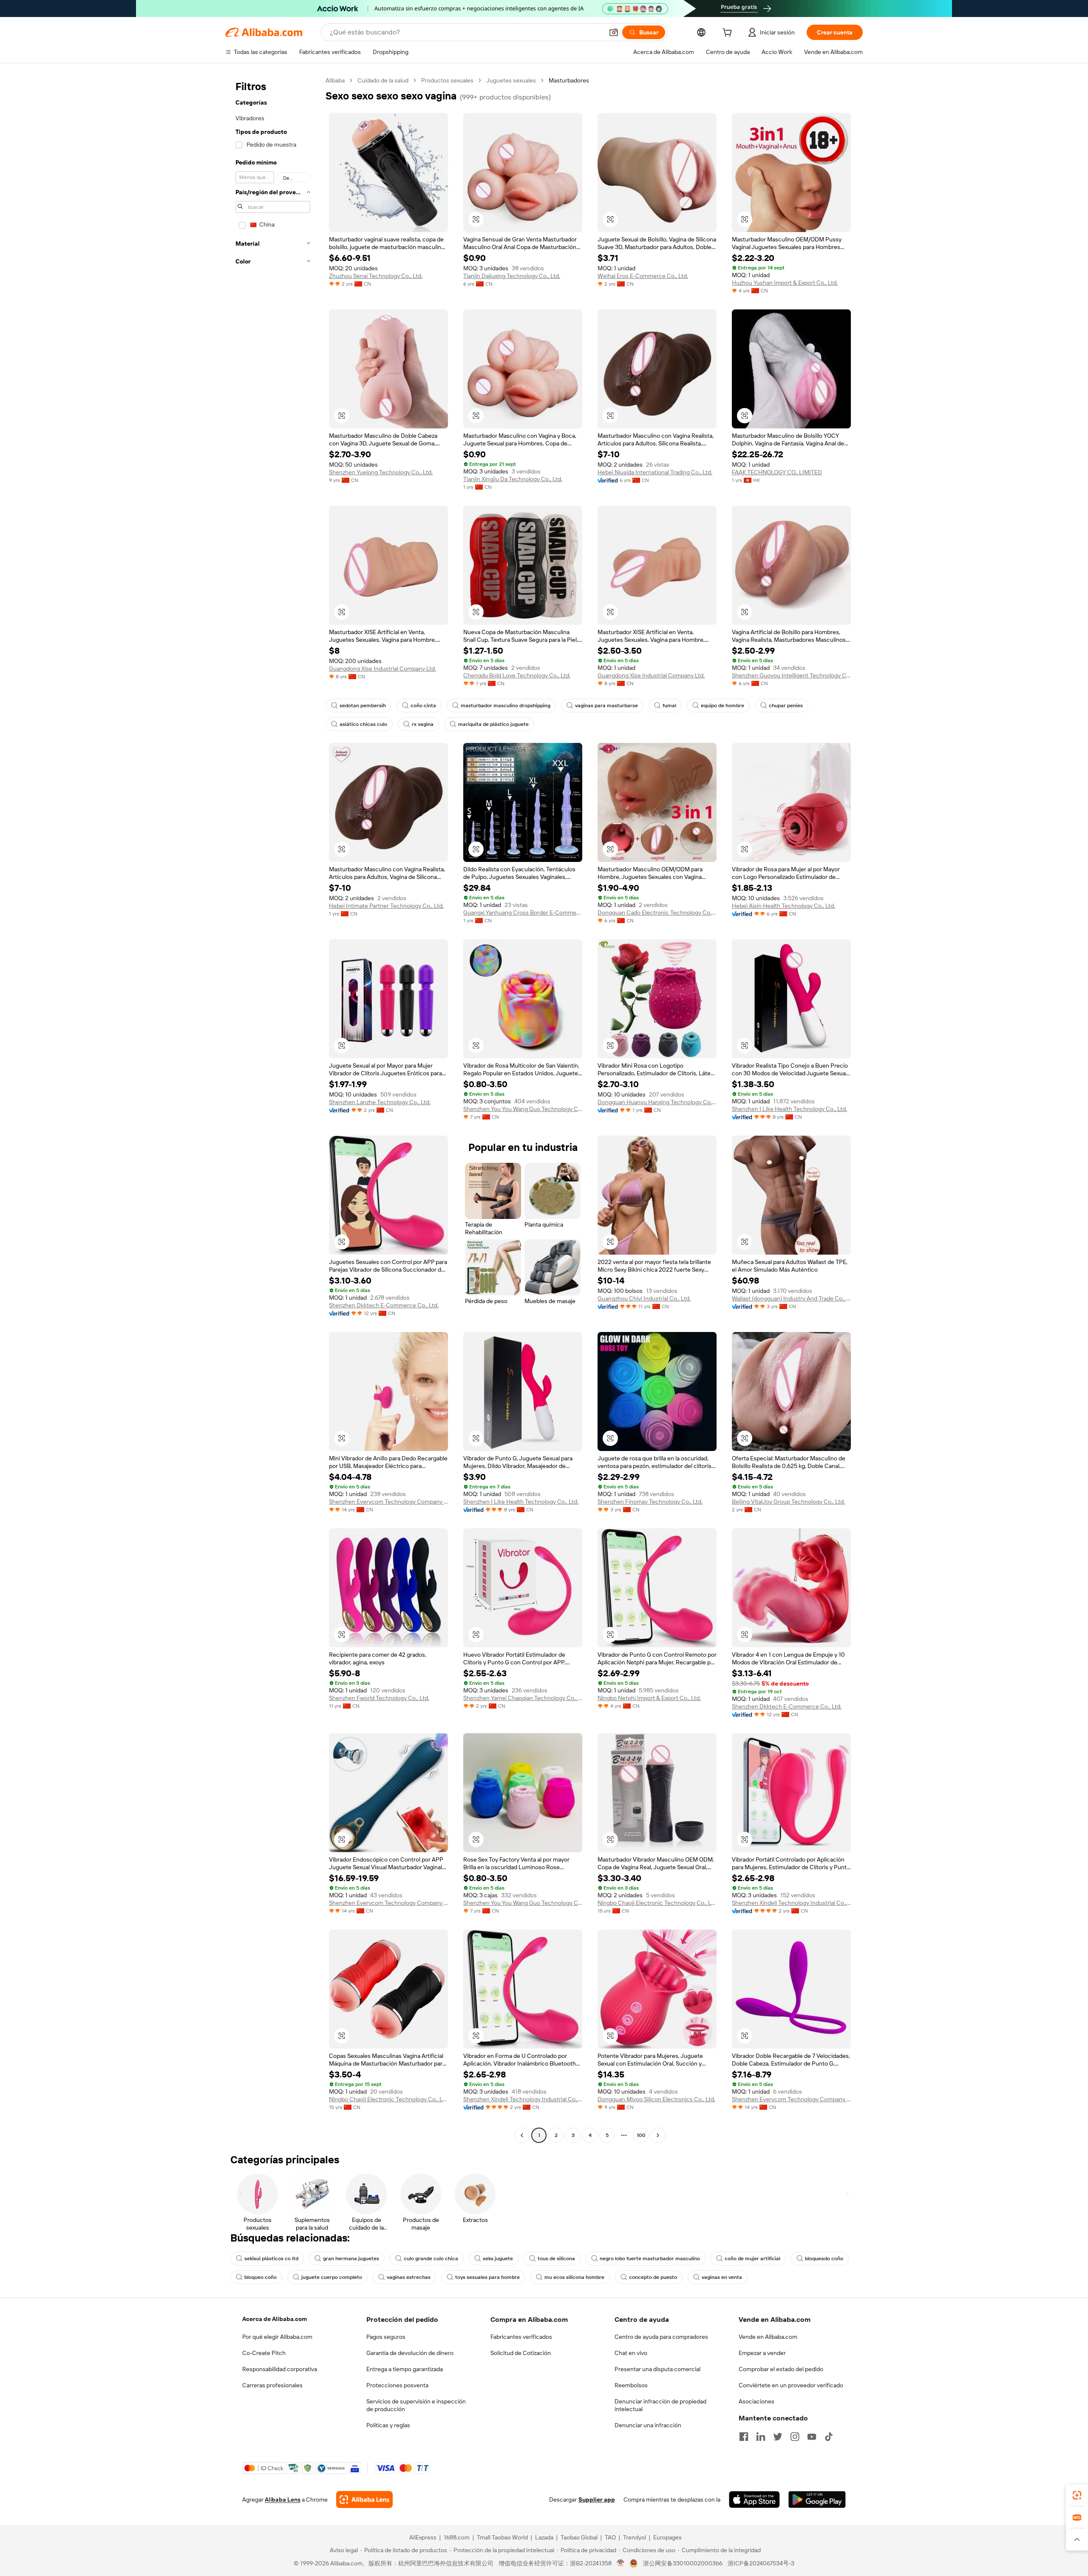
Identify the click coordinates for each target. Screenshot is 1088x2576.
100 (641, 2135)
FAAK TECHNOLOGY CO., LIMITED (777, 472)
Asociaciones (756, 2401)
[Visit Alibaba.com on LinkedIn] (761, 2437)
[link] (1077, 2495)
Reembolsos (631, 2385)
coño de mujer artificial (752, 2259)
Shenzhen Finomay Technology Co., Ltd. (650, 1502)
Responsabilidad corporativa (280, 2369)
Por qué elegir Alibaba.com (277, 2337)
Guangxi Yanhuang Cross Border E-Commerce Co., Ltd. (523, 913)
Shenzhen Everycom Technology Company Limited (388, 1502)
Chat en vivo (631, 2353)
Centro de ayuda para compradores (661, 2337)
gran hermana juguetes (351, 2259)
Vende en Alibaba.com (768, 2337)
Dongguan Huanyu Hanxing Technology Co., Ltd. (657, 1102)
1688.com (457, 2537)
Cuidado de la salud (383, 80)
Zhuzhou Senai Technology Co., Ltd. (376, 276)
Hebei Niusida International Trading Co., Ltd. (655, 472)
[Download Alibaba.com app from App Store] (754, 2499)
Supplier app (597, 2499)
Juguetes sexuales (511, 80)
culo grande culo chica (431, 2259)
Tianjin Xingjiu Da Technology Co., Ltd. (513, 479)
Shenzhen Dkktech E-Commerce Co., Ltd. (384, 1305)
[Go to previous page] (522, 2135)
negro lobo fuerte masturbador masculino (650, 2259)
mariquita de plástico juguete (493, 724)
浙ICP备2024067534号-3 (761, 2563)
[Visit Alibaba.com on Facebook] (744, 2437)
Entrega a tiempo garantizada (405, 2369)
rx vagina (423, 724)
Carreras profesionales (272, 2385)
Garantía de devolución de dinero (410, 2353)
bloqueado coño (824, 2259)
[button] (614, 32)
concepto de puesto (653, 2277)
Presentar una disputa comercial (657, 2369)
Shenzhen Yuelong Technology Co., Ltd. (381, 472)
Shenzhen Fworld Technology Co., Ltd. (379, 1698)
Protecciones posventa (397, 2385)
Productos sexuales (447, 80)
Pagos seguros (386, 2337)
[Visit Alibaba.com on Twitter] (778, 2437)
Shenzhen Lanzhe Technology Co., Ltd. (380, 1102)
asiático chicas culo (363, 724)
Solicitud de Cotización (521, 2353)
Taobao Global (579, 2537)
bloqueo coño (261, 2277)
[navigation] (273, 1109)
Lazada (544, 2537)
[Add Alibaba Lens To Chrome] (364, 2499)
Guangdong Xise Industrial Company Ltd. (382, 669)
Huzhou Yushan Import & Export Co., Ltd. (785, 283)
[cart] (729, 34)
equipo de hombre (722, 706)
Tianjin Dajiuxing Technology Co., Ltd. (512, 276)
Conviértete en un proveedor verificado (791, 2385)
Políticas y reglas (388, 2425)
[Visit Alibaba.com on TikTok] (829, 2437)
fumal (669, 706)
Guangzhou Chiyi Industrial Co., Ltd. (644, 1298)
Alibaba (335, 80)
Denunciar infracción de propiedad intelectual (660, 2405)
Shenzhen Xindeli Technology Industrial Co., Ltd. (791, 1903)
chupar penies (786, 706)
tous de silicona (556, 2259)
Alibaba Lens (283, 2499)
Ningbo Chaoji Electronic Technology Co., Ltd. (657, 1903)
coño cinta (423, 706)
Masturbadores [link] (569, 80)
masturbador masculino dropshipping (506, 706)
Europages (667, 2537)
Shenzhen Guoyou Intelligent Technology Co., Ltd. (791, 675)
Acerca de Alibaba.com (275, 2319)
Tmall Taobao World (502, 2537)
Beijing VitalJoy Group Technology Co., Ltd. (788, 1502)
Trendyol (635, 2537)
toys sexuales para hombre (487, 2277)
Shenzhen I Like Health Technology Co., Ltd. (789, 1109)
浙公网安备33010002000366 (683, 2563)
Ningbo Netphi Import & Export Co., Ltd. (649, 1698)
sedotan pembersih (363, 706)
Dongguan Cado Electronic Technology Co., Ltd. (657, 913)
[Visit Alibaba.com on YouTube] (812, 2437)
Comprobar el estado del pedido (781, 2369)
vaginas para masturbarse (606, 706)
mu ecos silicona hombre (574, 2277)
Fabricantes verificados (521, 2337)
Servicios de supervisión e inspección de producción (416, 2405)
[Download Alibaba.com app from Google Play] (817, 2499)
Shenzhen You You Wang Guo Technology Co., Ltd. (523, 1109)
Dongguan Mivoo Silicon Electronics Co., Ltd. (656, 2099)
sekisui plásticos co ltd (271, 2259)
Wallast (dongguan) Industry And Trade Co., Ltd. (791, 1298)
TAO (610, 2537)
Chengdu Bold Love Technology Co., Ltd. (517, 675)
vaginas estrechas (409, 2277)
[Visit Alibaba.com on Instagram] (795, 2437)
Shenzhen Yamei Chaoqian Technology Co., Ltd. (523, 1698)
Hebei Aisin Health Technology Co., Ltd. (783, 906)
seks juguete (498, 2259)
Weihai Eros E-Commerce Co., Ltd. (643, 276)
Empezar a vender (762, 2353)
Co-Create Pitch (264, 2353)
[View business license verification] (621, 2563)
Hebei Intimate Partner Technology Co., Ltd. (386, 906)
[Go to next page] (658, 2135)
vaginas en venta (722, 2277)
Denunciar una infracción (648, 2425)
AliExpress (423, 2537)
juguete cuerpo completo (332, 2277)
